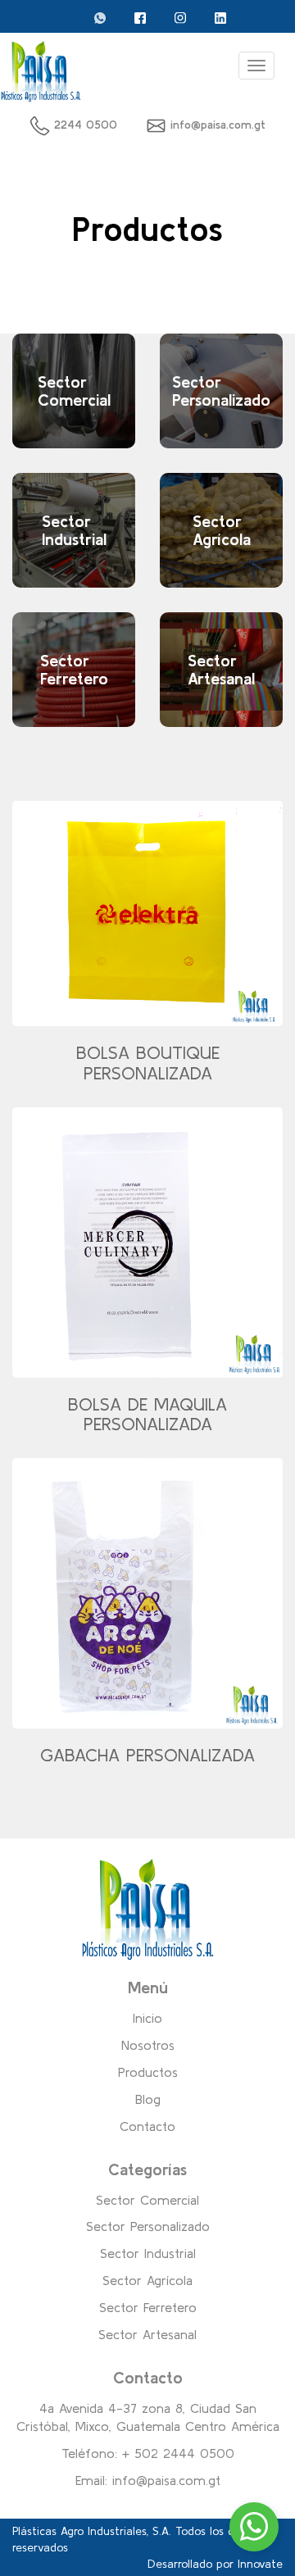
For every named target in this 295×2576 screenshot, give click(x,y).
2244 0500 (84, 125)
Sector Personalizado (148, 2226)
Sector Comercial (147, 2200)
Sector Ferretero (148, 2307)
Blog (148, 2099)
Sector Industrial (148, 2253)
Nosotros (148, 2045)
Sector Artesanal (147, 2334)
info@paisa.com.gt (218, 125)
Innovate (260, 2564)
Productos (148, 2072)
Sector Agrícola (147, 2280)
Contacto (147, 2126)
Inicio (147, 2018)
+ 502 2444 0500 (178, 2453)
